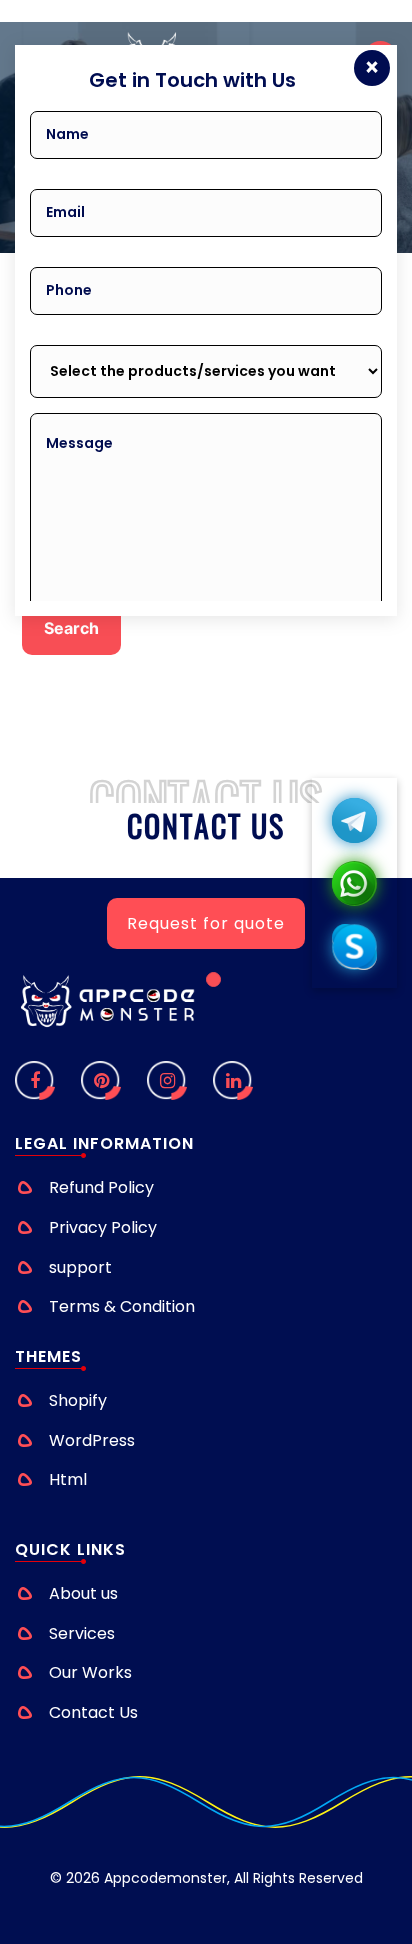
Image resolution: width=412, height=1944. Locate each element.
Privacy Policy (103, 1227)
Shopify (78, 1400)
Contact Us (93, 1712)
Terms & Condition (122, 1306)
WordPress (92, 1440)
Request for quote (206, 923)
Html (68, 1479)
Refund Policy (101, 1187)
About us (83, 1593)
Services (82, 1633)
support (80, 1267)
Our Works (90, 1672)
